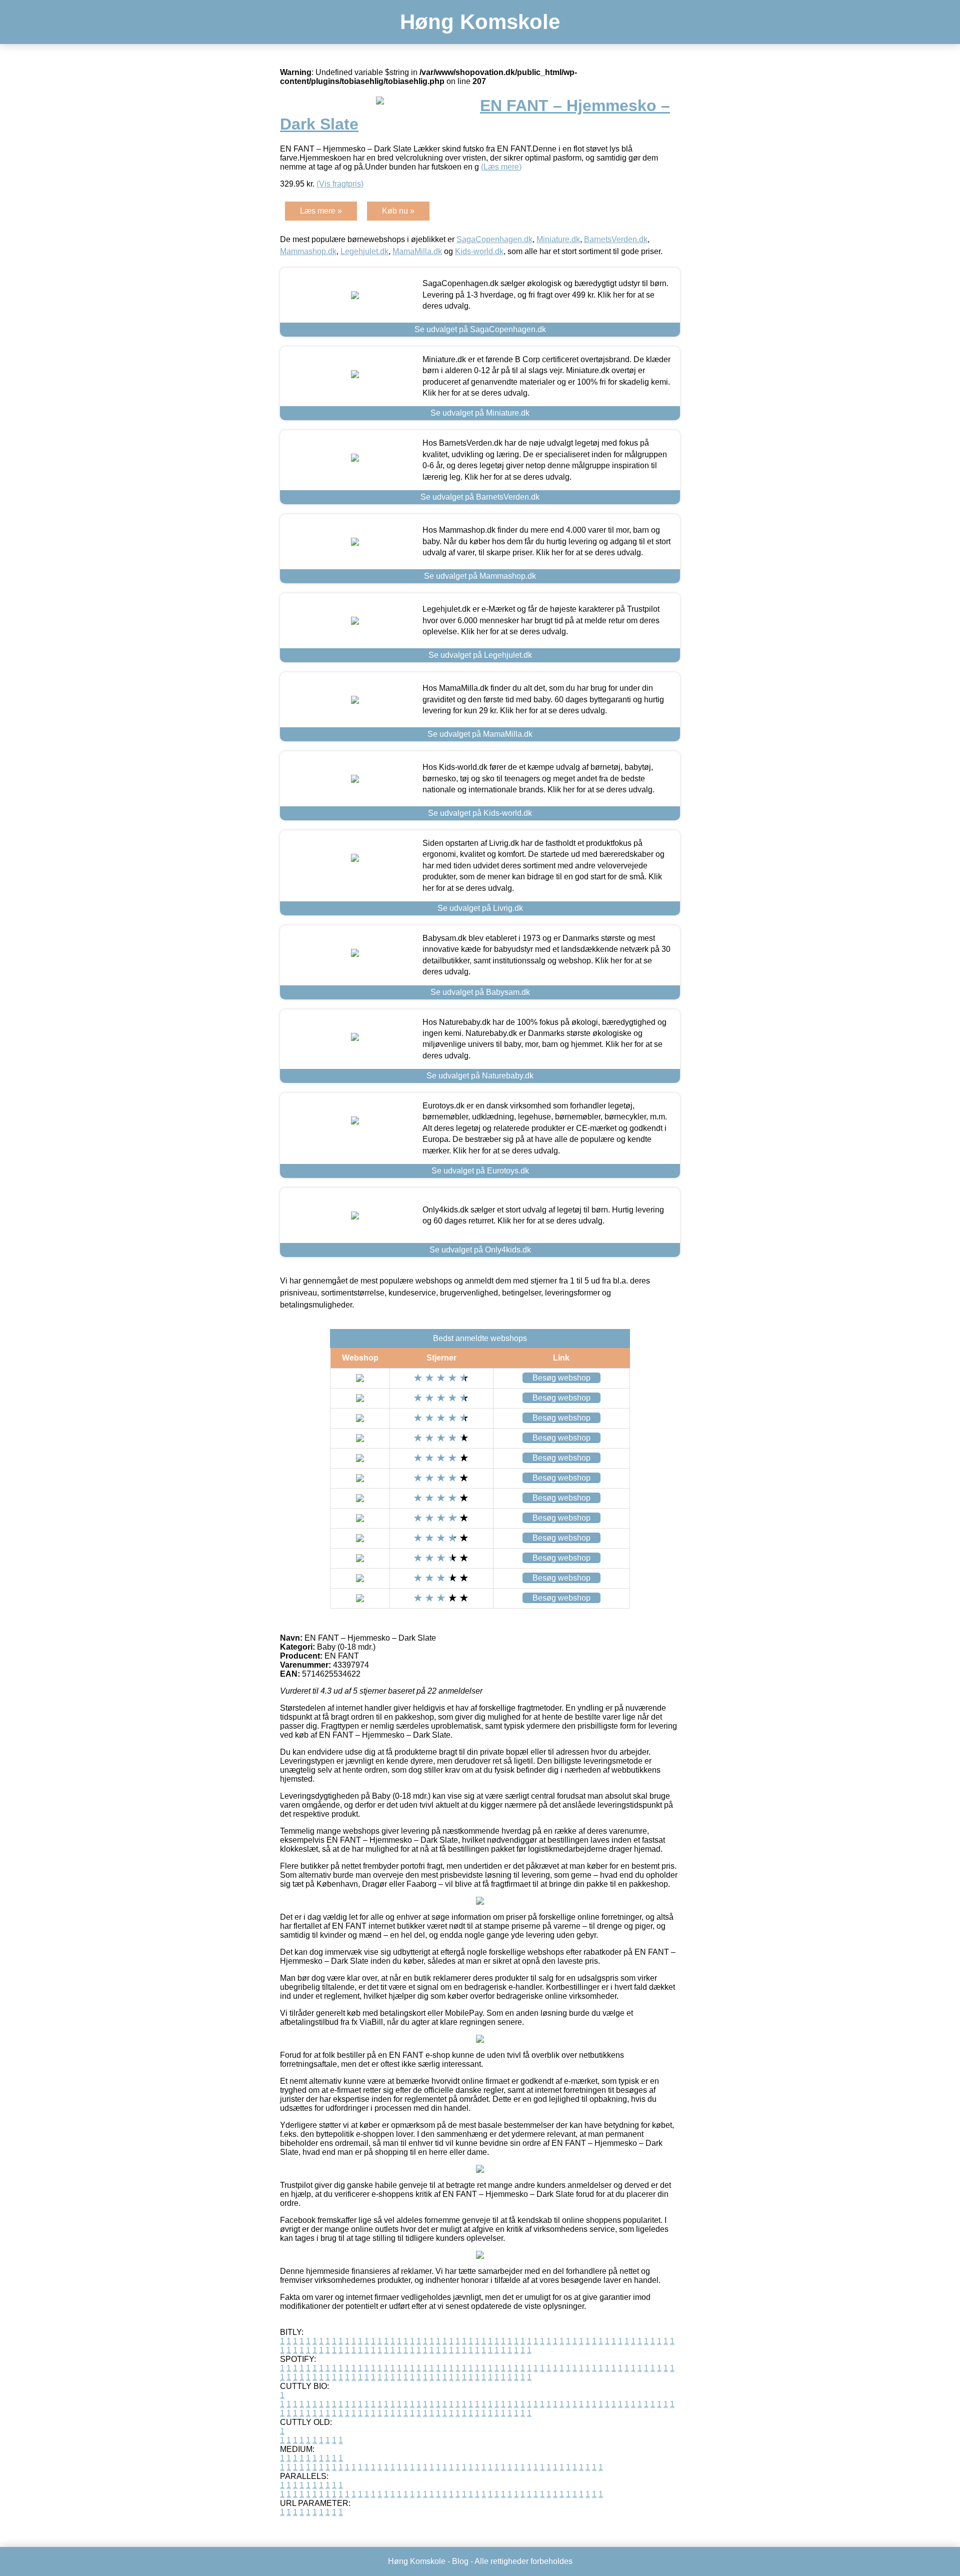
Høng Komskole (480, 22)
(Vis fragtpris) (340, 184)
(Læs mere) (501, 167)
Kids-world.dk (479, 251)
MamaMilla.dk (417, 251)
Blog (460, 2561)
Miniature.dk (558, 239)
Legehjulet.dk (364, 251)
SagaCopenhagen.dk (494, 239)
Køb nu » (398, 211)
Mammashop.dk (308, 251)
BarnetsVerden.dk (616, 239)
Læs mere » (321, 211)
